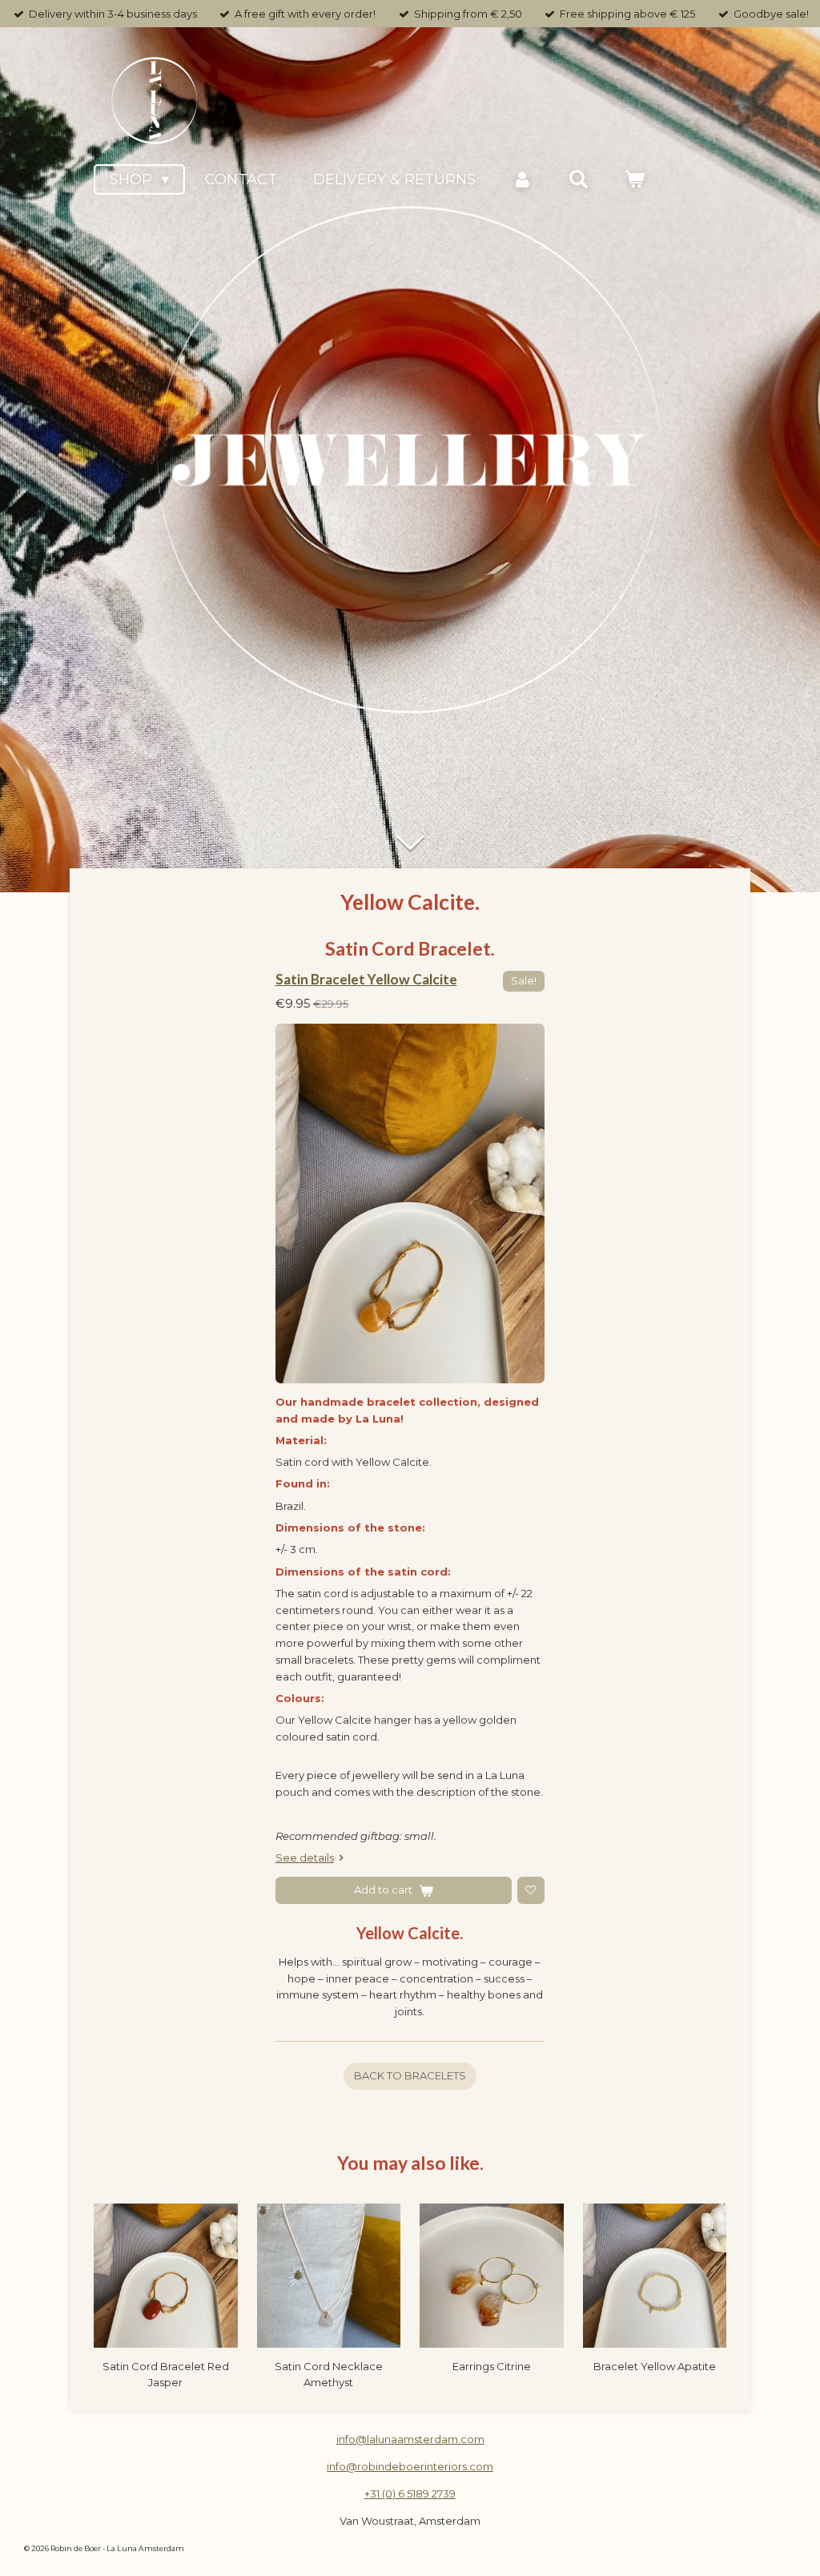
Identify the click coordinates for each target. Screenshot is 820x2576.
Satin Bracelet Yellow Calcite (366, 979)
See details (305, 1858)
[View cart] (635, 179)
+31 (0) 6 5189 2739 (410, 2493)
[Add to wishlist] (531, 1890)
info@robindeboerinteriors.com (410, 2466)
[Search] (578, 179)
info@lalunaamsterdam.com (410, 2439)
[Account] (522, 179)
